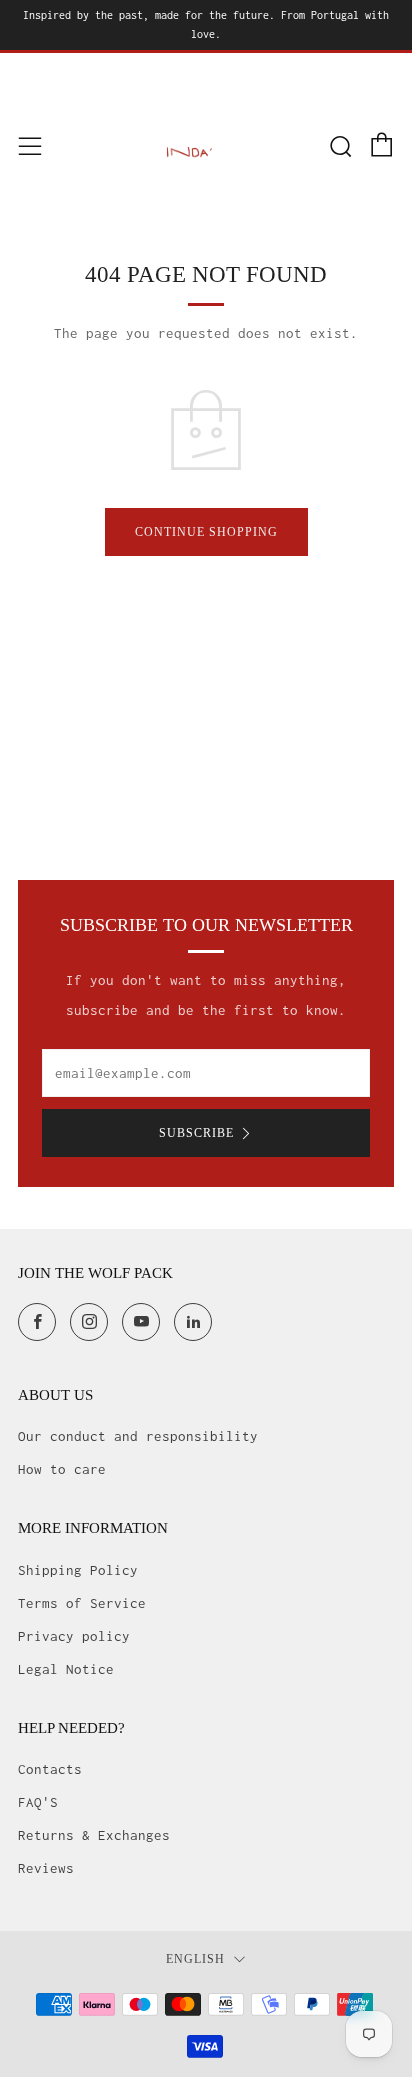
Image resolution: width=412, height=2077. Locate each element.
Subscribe (196, 1133)
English (195, 1959)
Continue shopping (206, 532)
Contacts (50, 1769)
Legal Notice (66, 1669)
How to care (62, 1469)
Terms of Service (82, 1603)
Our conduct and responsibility (138, 1436)
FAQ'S (38, 1802)
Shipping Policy (78, 1570)
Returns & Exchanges (94, 1835)
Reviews (46, 1868)
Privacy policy (74, 1636)
